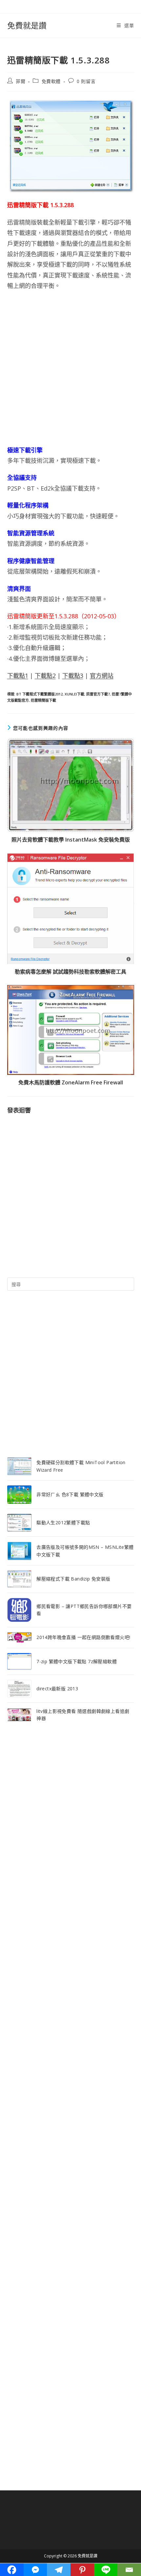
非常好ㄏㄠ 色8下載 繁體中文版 (70, 1494)
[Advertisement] (70, 368)
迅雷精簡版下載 (43, 700)
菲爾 (20, 81)
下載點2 (45, 676)
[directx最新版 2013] (19, 1689)
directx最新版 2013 (57, 1689)
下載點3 (73, 676)
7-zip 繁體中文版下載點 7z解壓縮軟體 (77, 1661)
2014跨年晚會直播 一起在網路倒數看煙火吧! (83, 1637)
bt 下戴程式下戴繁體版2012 (40, 694)
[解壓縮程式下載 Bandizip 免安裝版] (19, 1579)
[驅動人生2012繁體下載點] (19, 1523)
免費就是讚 (27, 25)
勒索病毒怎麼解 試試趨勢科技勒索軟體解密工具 (70, 972)
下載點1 (18, 676)
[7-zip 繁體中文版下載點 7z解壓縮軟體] (19, 1661)
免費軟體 (51, 81)
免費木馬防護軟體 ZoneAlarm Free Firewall (71, 1082)
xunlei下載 (74, 694)
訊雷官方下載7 (98, 694)
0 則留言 (86, 81)
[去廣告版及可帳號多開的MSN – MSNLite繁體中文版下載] (19, 1551)
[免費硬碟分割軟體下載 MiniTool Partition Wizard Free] (19, 1466)
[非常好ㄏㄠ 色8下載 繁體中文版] (19, 1495)
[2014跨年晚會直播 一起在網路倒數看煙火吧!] (19, 1638)
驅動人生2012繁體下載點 (63, 1522)
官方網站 (102, 676)
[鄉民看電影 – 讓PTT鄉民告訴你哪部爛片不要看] (19, 1610)
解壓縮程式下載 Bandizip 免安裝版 (73, 1579)
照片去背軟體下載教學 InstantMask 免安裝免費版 (71, 840)
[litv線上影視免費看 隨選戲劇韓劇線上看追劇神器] (19, 1715)
